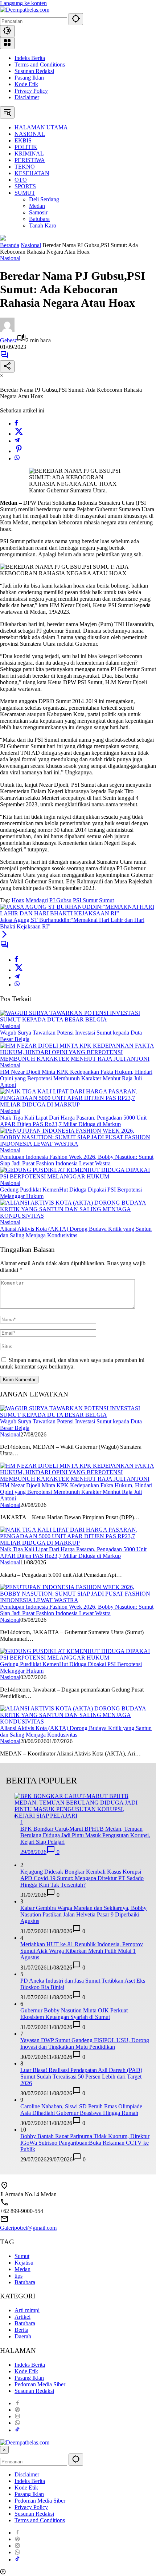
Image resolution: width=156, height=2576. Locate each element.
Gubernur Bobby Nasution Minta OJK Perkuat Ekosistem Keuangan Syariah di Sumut (74, 2014)
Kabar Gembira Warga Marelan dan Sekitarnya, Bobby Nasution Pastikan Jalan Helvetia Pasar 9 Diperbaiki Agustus (83, 1914)
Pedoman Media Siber (40, 2384)
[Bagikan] (7, 366)
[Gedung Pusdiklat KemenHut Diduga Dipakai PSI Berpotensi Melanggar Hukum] (78, 1176)
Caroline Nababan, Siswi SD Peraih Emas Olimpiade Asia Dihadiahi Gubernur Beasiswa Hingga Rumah (81, 2110)
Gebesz (9, 340)
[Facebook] (16, 424)
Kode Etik (26, 84)
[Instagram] (17, 2416)
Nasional (10, 258)
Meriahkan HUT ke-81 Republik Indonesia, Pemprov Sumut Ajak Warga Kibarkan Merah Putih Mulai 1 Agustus (82, 1951)
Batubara (25, 2282)
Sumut (106, 900)
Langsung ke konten (23, 3)
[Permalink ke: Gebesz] (7, 330)
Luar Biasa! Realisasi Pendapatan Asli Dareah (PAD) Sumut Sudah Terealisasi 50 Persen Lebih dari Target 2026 (81, 2077)
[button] (76, 19)
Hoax (18, 900)
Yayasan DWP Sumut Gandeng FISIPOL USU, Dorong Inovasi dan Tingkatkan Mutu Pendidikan (85, 2043)
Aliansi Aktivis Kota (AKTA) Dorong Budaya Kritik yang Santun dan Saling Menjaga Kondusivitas (76, 1232)
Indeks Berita (30, 58)
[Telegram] (17, 441)
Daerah (23, 2336)
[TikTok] (17, 2430)
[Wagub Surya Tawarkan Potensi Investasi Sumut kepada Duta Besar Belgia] (78, 1019)
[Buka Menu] (7, 43)
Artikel (22, 2317)
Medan (22, 2269)
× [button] (4, 2450)
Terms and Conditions (40, 64)
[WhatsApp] (17, 458)
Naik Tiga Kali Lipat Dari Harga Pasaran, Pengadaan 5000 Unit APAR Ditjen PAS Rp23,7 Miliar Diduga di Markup (73, 1121)
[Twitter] (19, 434)
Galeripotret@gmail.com (28, 2228)
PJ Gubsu (60, 900)
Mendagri (37, 900)
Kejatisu (24, 2263)
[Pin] (19, 451)
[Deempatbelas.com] (25, 10)
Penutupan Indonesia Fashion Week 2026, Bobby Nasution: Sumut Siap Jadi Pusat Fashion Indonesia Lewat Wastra (77, 1160)
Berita (21, 2330)
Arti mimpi (27, 2310)
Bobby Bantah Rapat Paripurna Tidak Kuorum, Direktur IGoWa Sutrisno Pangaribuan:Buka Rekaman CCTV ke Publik (85, 2143)
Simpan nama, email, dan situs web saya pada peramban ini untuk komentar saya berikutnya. (72, 1363)
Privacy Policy (31, 91)
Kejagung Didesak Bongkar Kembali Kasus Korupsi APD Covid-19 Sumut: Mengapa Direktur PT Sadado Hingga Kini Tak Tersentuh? (82, 1878)
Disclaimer (27, 97)
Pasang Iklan (29, 78)
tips (19, 2276)
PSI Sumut (85, 900)
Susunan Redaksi (34, 71)
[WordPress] (17, 2410)
